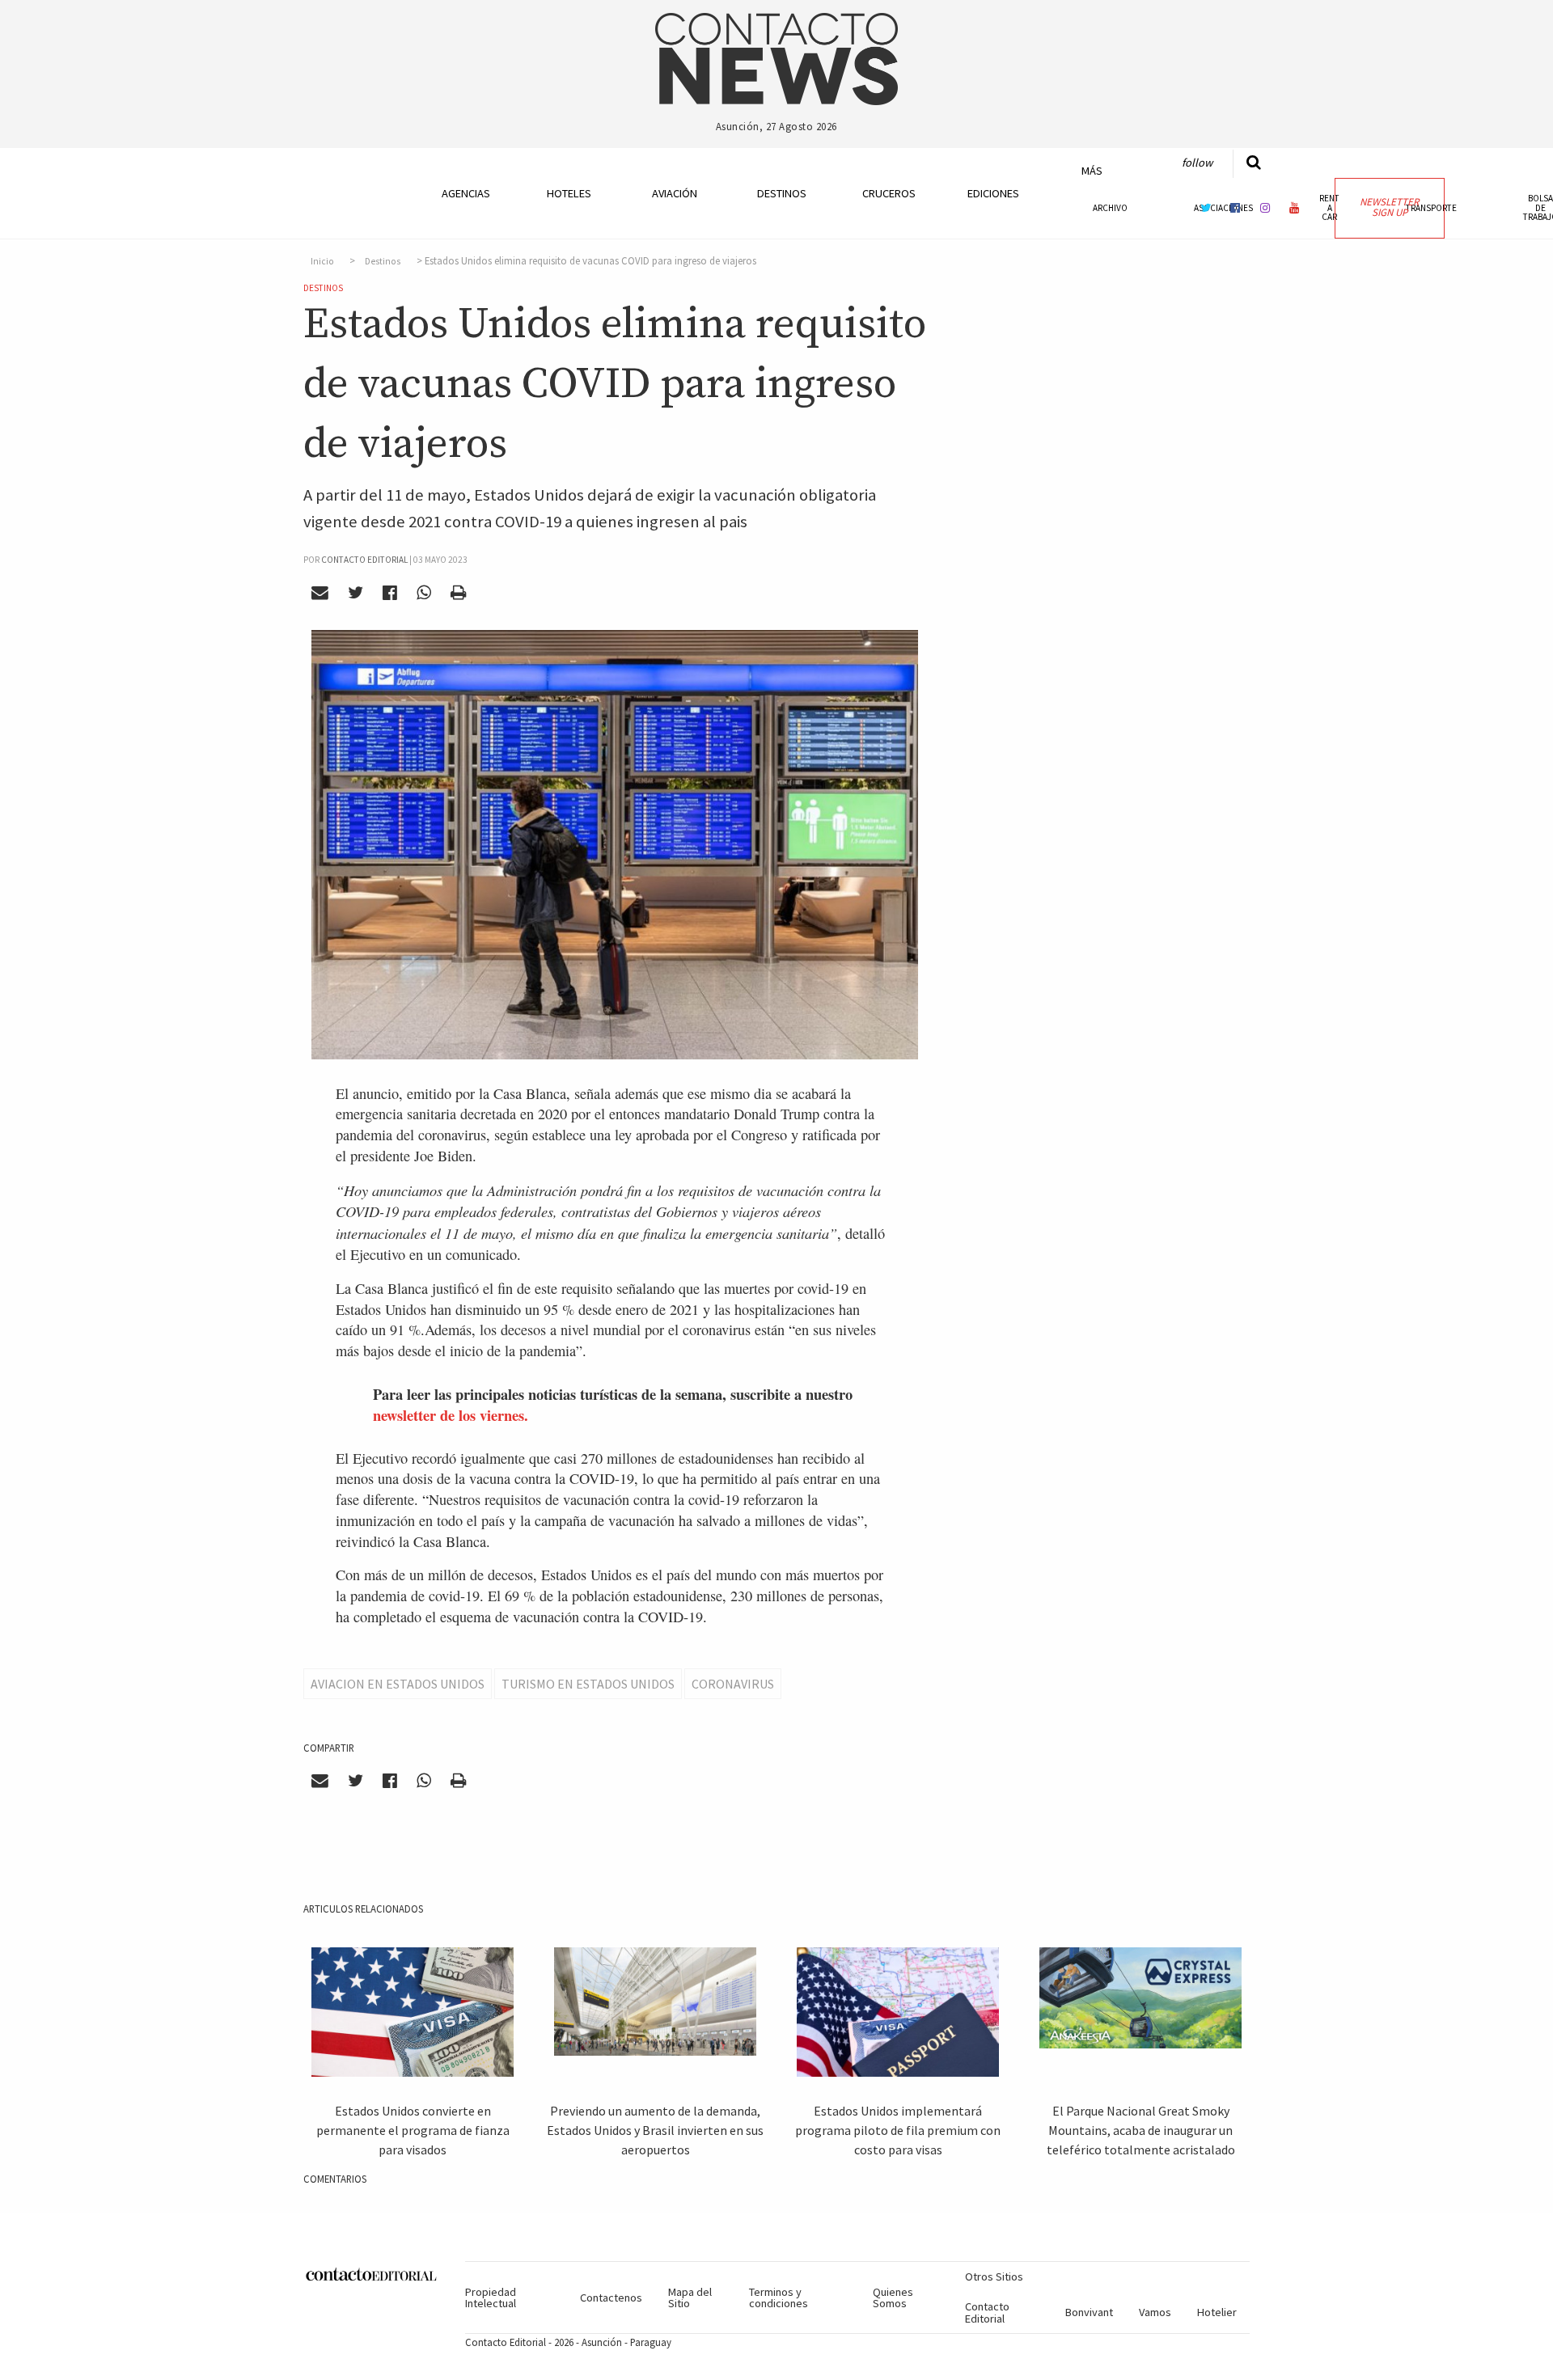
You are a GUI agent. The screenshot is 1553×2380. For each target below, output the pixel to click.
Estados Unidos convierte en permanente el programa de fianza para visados (413, 2130)
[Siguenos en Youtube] (1295, 207)
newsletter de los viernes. (451, 1415)
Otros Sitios (994, 2276)
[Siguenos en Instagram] (1265, 207)
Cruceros (888, 193)
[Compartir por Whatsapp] (423, 593)
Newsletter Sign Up (1389, 207)
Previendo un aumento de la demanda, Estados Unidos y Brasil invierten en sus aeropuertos (655, 2130)
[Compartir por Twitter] (356, 593)
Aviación (675, 193)
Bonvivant (1089, 2312)
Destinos (782, 193)
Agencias (466, 193)
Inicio (322, 261)
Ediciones (993, 193)
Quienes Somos (893, 2298)
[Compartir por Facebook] (390, 593)
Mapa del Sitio (690, 2298)
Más (1092, 171)
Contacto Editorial (987, 2312)
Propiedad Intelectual (491, 2298)
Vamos (1155, 2312)
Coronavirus (733, 1684)
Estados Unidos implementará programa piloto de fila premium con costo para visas (898, 2130)
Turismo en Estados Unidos (588, 1684)
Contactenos (611, 2298)
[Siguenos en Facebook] (1235, 207)
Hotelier (1217, 2312)
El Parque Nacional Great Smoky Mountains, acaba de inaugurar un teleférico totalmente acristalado (1141, 2130)
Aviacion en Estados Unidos (398, 1684)
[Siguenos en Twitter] (1206, 207)
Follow (1197, 163)
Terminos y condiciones (779, 2298)
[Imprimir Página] (458, 593)
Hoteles (569, 193)
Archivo (1110, 208)
